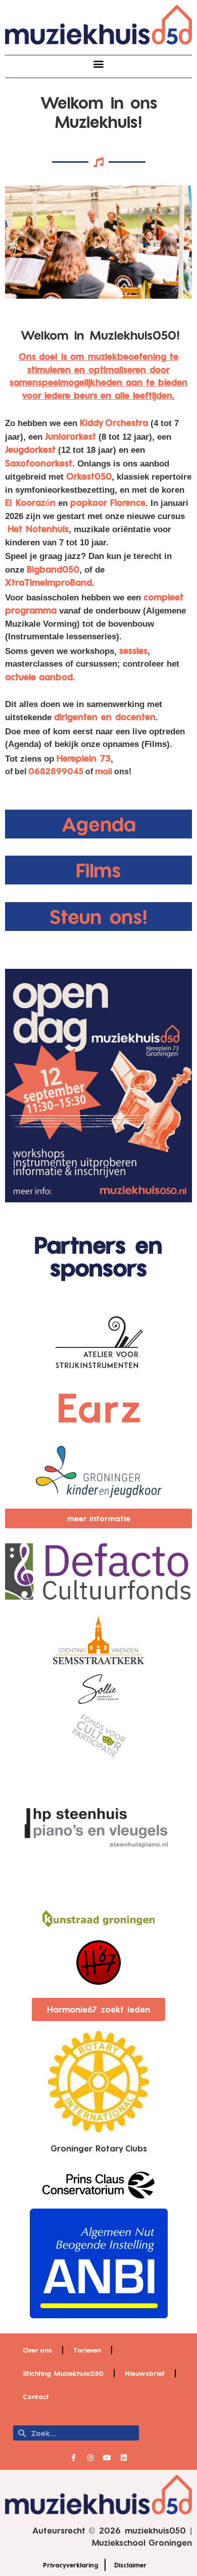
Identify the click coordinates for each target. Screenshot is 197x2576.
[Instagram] (90, 2458)
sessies (133, 650)
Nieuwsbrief (145, 2373)
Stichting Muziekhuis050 (63, 2373)
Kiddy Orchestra (114, 423)
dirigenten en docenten (105, 717)
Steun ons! (99, 916)
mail (104, 771)
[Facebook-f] (74, 2458)
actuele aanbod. (40, 677)
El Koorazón (30, 502)
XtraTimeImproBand (48, 582)
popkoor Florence (108, 502)
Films (98, 870)
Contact (36, 2397)
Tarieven (87, 2350)
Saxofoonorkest (39, 463)
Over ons (37, 2350)
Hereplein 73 (84, 758)
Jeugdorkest (30, 449)
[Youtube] (107, 2458)
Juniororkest (70, 436)
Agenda (99, 824)
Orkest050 (89, 476)
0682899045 (56, 771)
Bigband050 (53, 569)
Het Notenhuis (38, 529)
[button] (99, 64)
